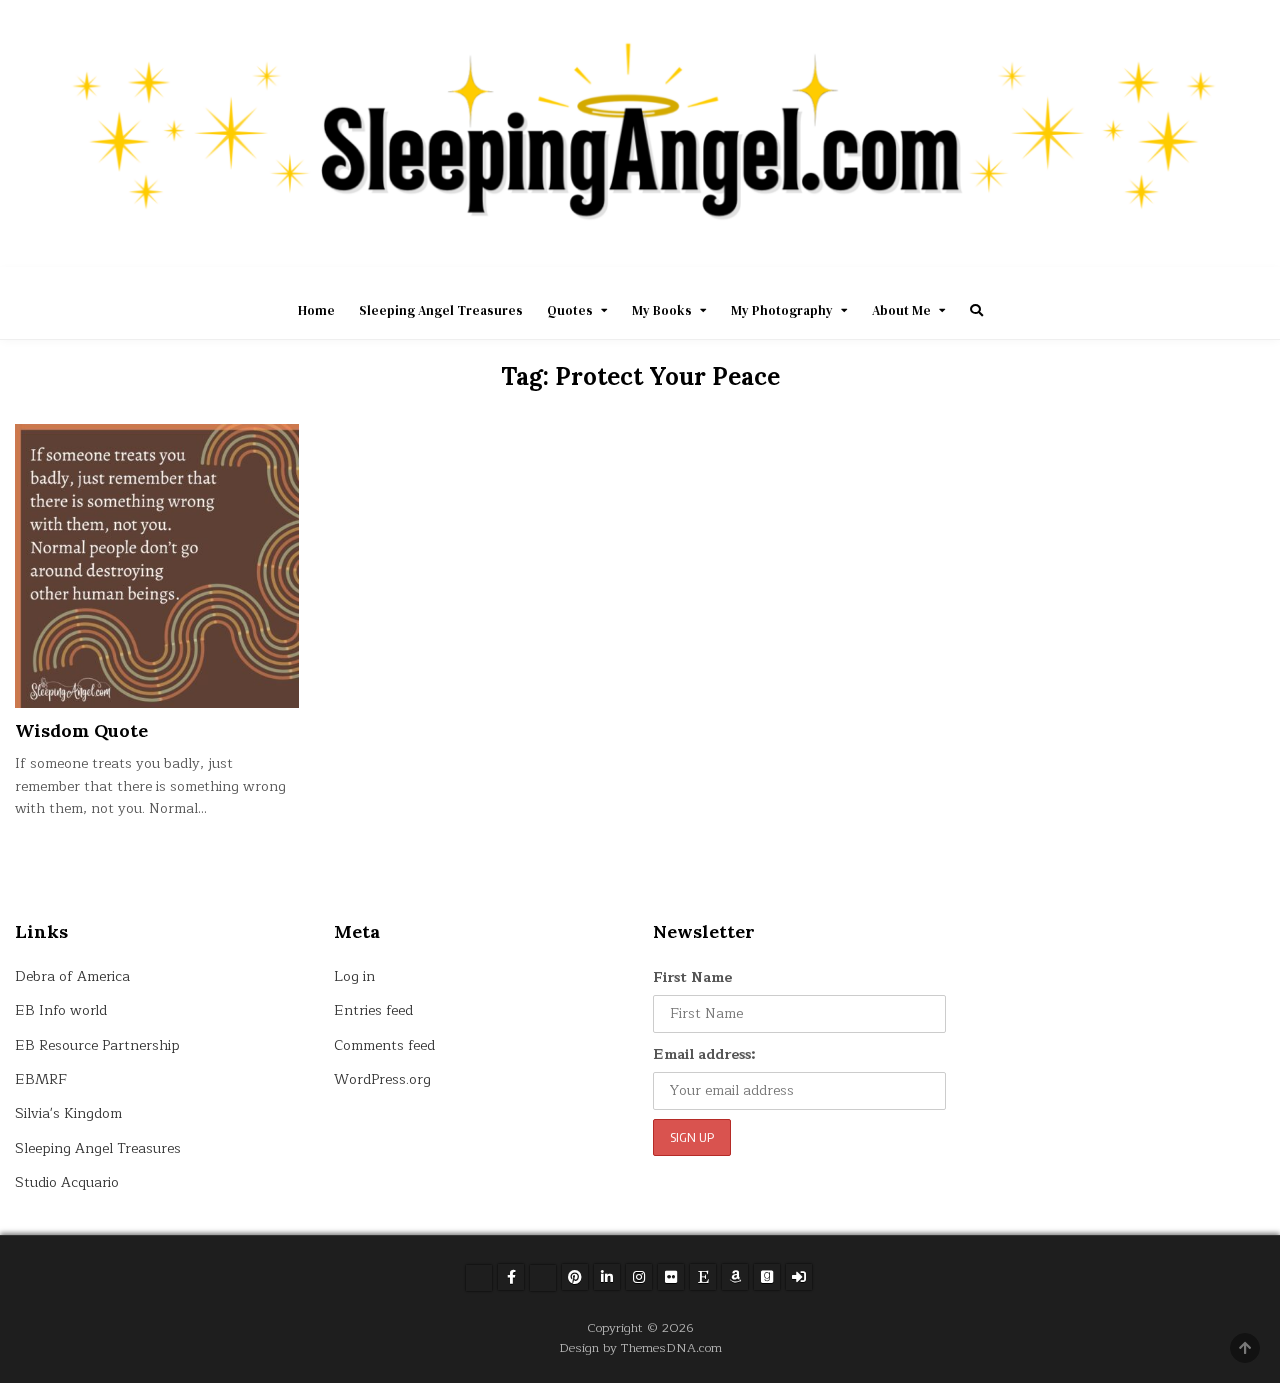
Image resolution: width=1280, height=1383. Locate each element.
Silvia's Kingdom (68, 1113)
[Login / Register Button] (799, 1277)
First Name (692, 977)
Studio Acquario (67, 1182)
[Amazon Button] (735, 1277)
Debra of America (72, 976)
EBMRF (41, 1079)
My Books (662, 310)
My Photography (782, 310)
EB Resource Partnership (97, 1045)
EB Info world (61, 1010)
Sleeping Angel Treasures (441, 310)
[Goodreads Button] (767, 1277)
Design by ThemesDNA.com (640, 1347)
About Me (901, 310)
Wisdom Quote (81, 730)
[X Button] (479, 1278)
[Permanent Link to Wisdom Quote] (157, 566)
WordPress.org (382, 1079)
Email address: (704, 1054)
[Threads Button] (543, 1278)
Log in (354, 976)
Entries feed (373, 1010)
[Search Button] (976, 310)
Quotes (570, 310)
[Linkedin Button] (607, 1277)
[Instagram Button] (639, 1277)
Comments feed (384, 1045)
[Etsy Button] (703, 1277)
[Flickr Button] (671, 1277)
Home (316, 310)
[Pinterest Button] (575, 1277)
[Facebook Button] (511, 1277)
